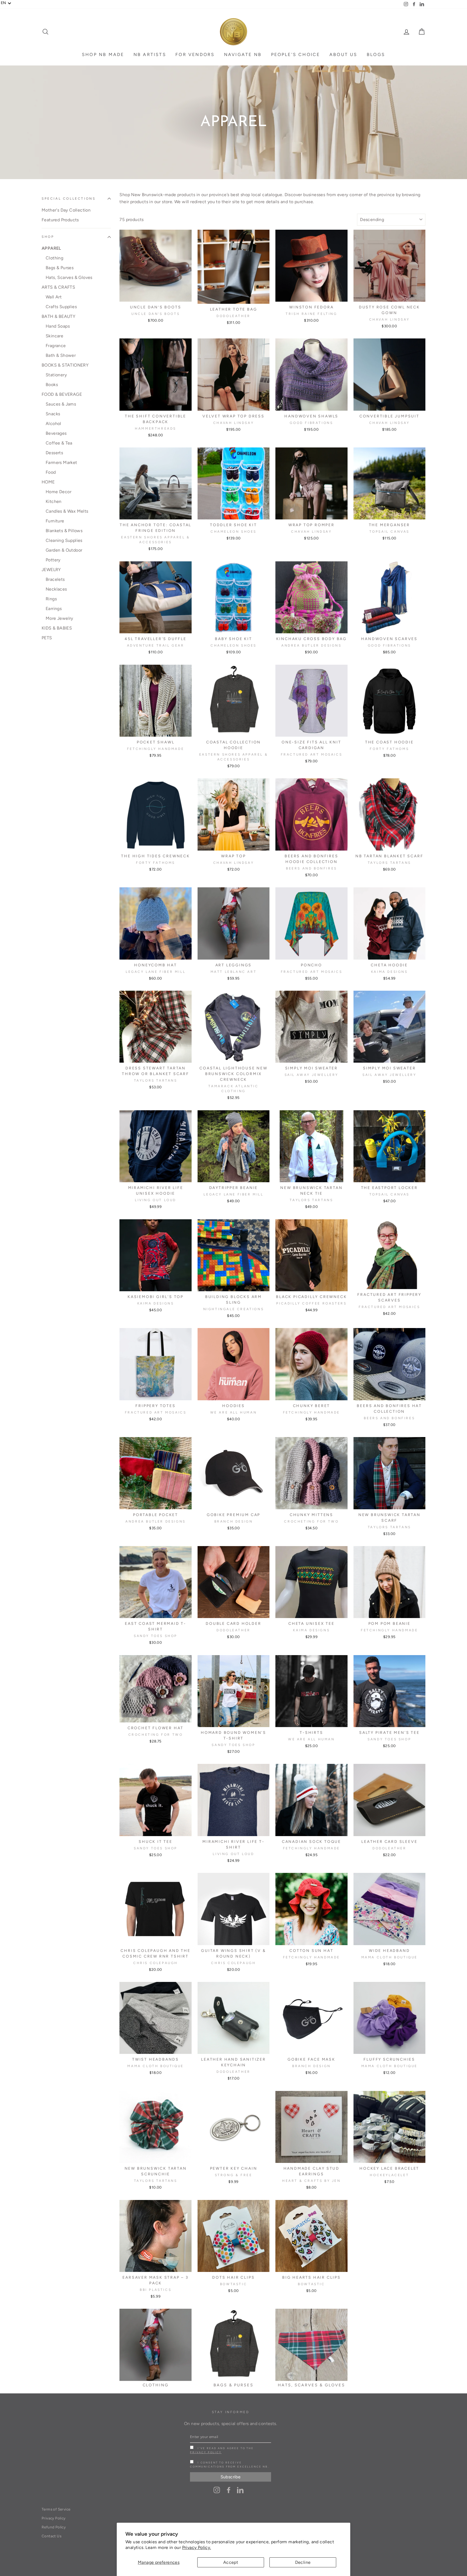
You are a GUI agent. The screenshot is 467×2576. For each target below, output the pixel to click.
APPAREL (51, 248)
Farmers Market (61, 462)
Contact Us (51, 2536)
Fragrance (56, 346)
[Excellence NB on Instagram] (217, 2490)
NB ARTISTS (150, 55)
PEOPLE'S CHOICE (296, 55)
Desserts (54, 453)
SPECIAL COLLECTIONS (69, 198)
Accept (231, 2562)
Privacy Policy (206, 2452)
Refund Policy (54, 2527)
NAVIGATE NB (243, 55)
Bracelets (55, 579)
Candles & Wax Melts (67, 511)
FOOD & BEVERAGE (62, 394)
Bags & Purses (60, 268)
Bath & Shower (61, 355)
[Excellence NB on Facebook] (229, 2490)
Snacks (53, 414)
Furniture (55, 521)
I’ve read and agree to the (222, 2450)
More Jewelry (59, 618)
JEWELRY (51, 570)
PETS (47, 638)
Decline (303, 2562)
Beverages (56, 433)
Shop (48, 237)
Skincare (54, 336)
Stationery (56, 375)
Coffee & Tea (59, 443)
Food (51, 472)
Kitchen (54, 501)
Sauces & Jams (61, 404)
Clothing (54, 258)
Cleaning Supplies (64, 540)
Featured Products (60, 220)
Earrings (54, 609)
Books (52, 385)
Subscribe (231, 2477)
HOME (48, 482)
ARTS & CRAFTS (58, 287)
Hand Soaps (58, 326)
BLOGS (376, 55)
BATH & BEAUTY (59, 316)
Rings (51, 599)
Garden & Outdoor (64, 550)
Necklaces (56, 589)
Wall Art (54, 297)
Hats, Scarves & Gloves (69, 277)
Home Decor (59, 492)
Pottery (53, 560)
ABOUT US (343, 55)
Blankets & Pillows (64, 531)
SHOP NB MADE (103, 55)
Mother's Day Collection (66, 210)
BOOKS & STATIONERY (65, 365)
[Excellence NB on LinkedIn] (240, 2490)
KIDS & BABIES (57, 628)
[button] (6, 3)
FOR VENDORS (195, 55)
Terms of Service (56, 2509)
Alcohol (54, 424)
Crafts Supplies (61, 307)
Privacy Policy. (197, 2547)
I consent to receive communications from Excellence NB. (230, 2465)
